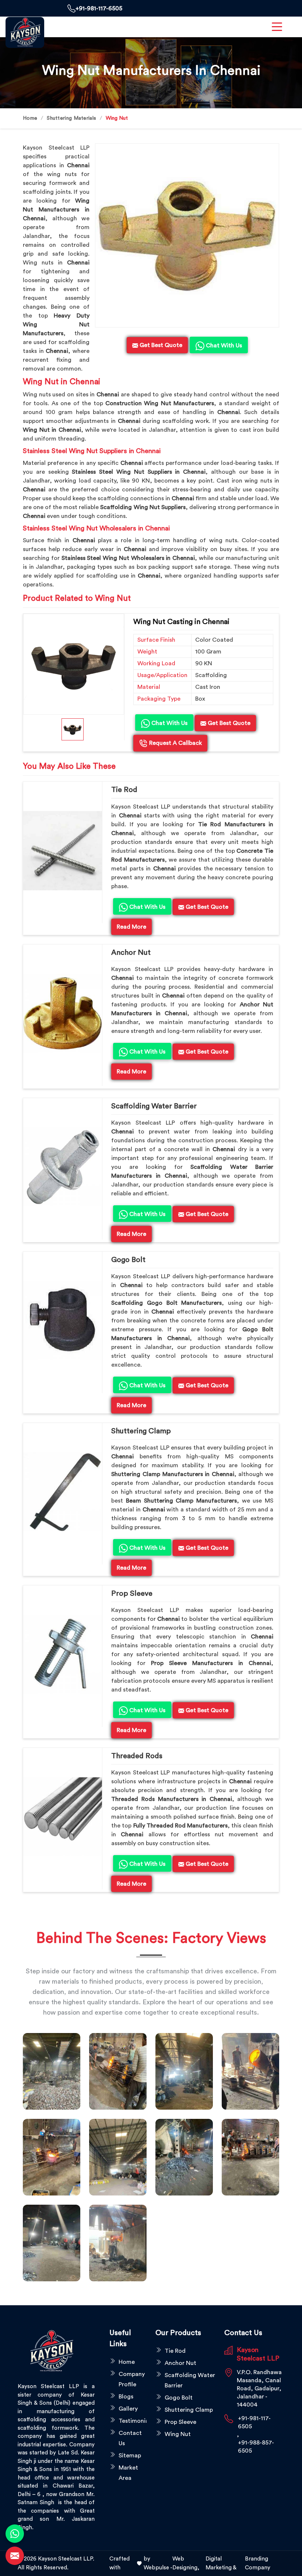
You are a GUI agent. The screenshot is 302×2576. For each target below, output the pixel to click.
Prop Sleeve (132, 1594)
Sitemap (130, 2456)
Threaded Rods (137, 1756)
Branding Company (258, 2563)
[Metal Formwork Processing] (250, 2071)
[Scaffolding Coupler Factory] (118, 2157)
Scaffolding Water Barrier (154, 1106)
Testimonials (133, 2421)
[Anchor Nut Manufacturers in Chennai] (63, 1013)
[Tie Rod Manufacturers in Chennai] (63, 851)
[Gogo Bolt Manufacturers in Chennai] (63, 1321)
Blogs (126, 2397)
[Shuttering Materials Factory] (184, 2157)
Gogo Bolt (128, 1260)
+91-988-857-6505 (256, 2447)
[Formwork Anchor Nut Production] (184, 2071)
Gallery (128, 2409)
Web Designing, (186, 2563)
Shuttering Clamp (141, 1431)
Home (30, 118)
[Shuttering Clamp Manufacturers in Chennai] (63, 1492)
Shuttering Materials (71, 118)
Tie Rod (124, 790)
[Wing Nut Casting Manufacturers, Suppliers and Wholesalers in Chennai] (74, 664)
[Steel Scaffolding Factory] (52, 2243)
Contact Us (130, 2438)
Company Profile (132, 2379)
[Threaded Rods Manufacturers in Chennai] (63, 1817)
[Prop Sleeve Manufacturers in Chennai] (63, 1654)
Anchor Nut (131, 953)
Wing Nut (178, 2434)
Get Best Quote (228, 723)
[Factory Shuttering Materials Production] (118, 2071)
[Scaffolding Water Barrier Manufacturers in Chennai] (63, 1167)
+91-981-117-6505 (99, 8)
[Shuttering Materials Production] (250, 2157)
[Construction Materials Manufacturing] (52, 2071)
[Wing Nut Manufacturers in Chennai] (187, 235)
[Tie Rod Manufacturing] (118, 2243)
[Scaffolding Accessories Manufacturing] (52, 2157)
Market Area (128, 2473)
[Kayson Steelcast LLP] (25, 32)
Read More (131, 927)
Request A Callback (175, 743)
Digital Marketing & (221, 2563)
